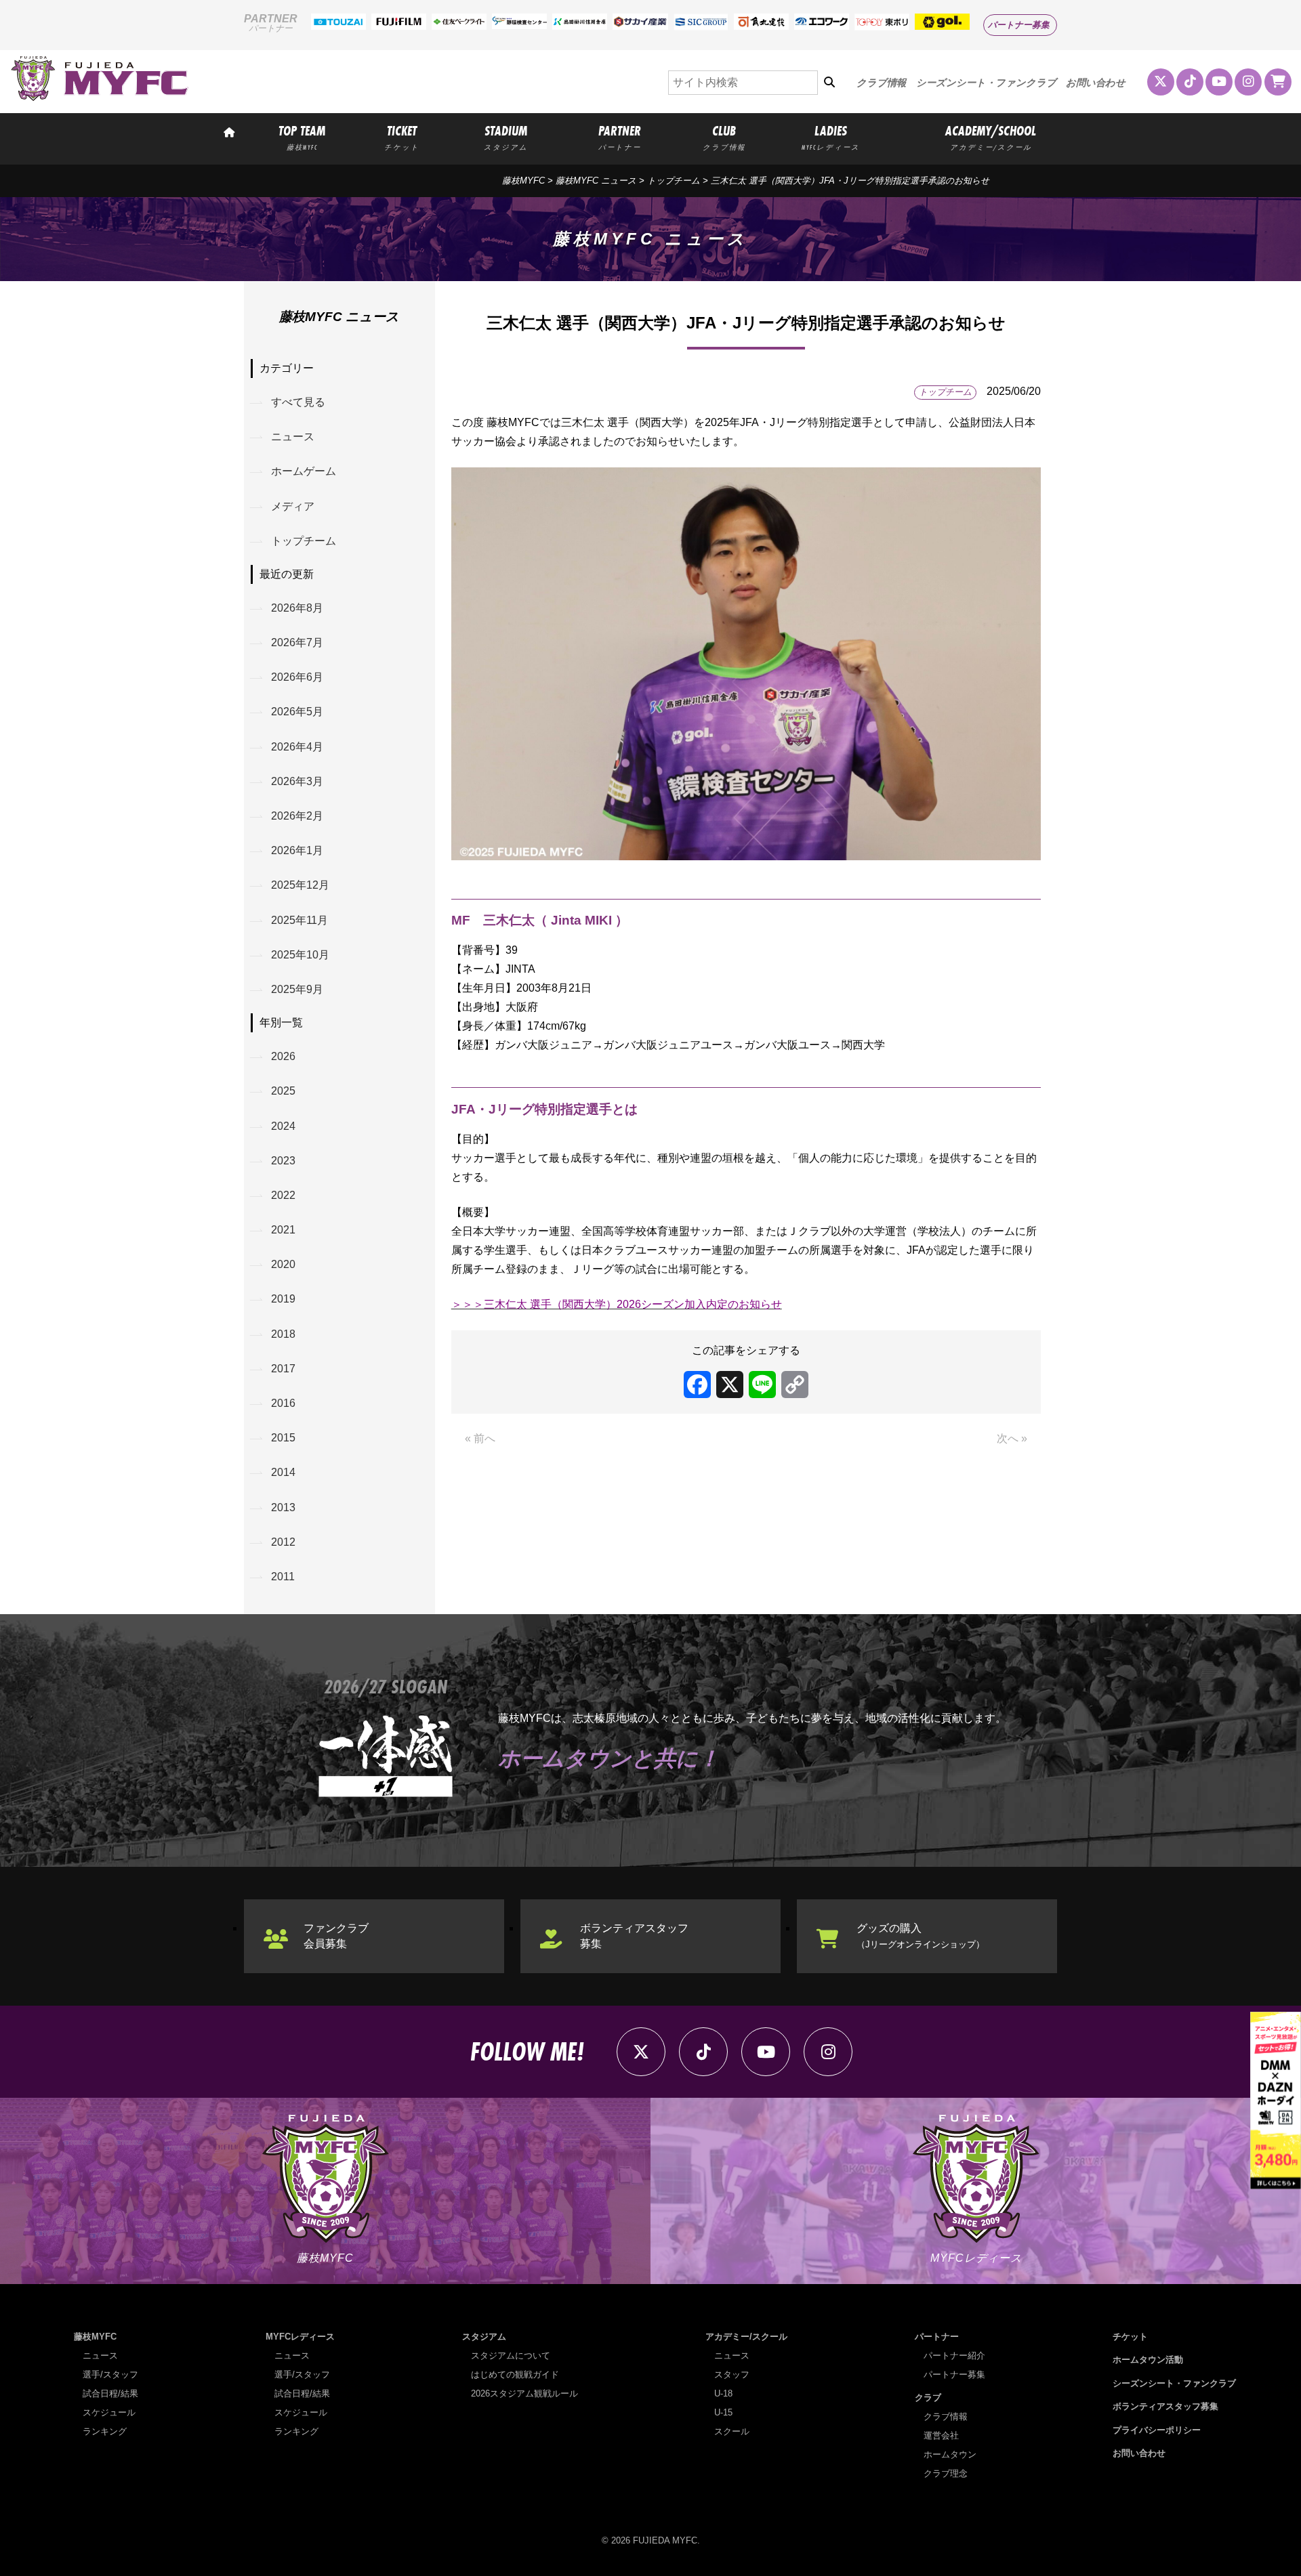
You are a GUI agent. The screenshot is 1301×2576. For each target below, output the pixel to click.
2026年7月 (297, 642)
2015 (283, 1438)
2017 (283, 1369)
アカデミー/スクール (746, 2337)
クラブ (928, 2398)
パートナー (937, 2337)
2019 (283, 1299)
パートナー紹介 (954, 2356)
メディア (293, 506)
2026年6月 (297, 677)
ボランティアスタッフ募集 (634, 1936)
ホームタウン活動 (1148, 2360)
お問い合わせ (1096, 83)
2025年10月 (300, 955)
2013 (283, 1507)
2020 (283, 1264)
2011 (283, 1577)
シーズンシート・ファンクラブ (986, 83)
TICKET (402, 137)
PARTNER (620, 137)
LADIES (831, 137)
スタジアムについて (511, 2356)
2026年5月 (297, 712)
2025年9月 (297, 989)
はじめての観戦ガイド (515, 2374)
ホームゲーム (304, 471)
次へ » (1012, 1438)
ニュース (293, 437)
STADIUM (506, 137)
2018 (283, 1334)
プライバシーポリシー (1157, 2430)
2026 (283, 1056)
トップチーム (674, 181)
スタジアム (484, 2337)
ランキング (105, 2431)
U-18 (723, 2393)
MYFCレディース (300, 2337)
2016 (283, 1403)
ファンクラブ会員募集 (336, 1936)
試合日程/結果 (110, 2393)
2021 (283, 1230)
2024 (283, 1126)
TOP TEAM (302, 137)
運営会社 (941, 2435)
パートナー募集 (1019, 25)
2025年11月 (300, 920)
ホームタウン (950, 2454)
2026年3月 (297, 781)
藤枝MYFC (523, 181)
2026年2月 (297, 816)
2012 (283, 1542)
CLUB (724, 137)
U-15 (723, 2412)
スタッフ (732, 2374)
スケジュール (109, 2412)
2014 (283, 1472)
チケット (1130, 2337)
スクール (732, 2431)
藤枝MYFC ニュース (596, 181)
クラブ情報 (881, 83)
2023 (283, 1161)
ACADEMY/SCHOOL (991, 137)
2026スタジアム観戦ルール (524, 2393)
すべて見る (298, 402)
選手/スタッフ (110, 2374)
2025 (283, 1091)
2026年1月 (297, 850)
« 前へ (480, 1438)
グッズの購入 (921, 1936)
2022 (283, 1195)
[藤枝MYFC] (100, 98)
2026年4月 (297, 747)
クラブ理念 (946, 2473)
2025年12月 (300, 885)
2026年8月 (297, 608)
